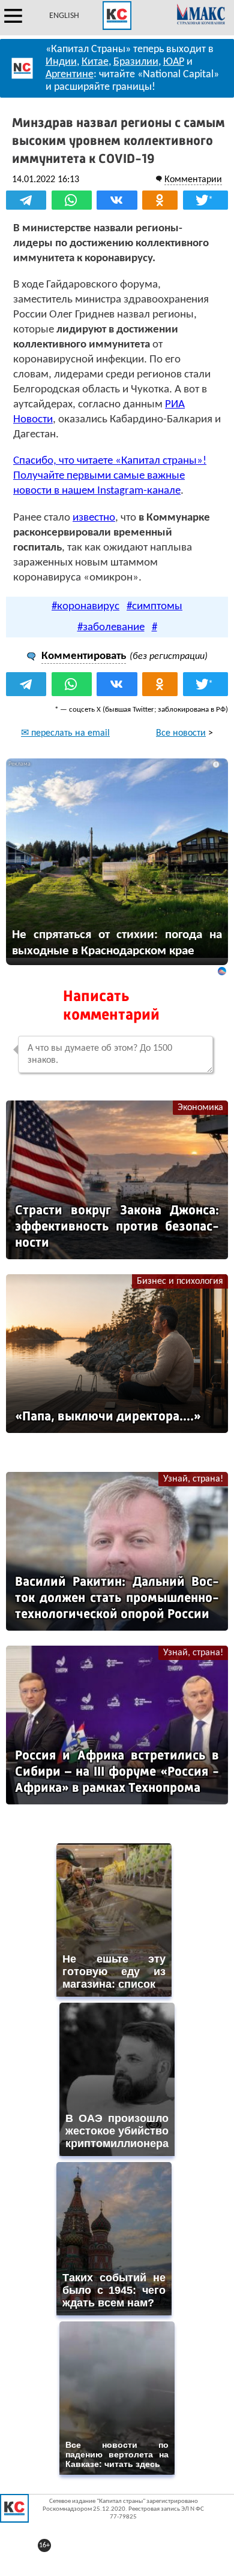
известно (94, 518)
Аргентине (70, 75)
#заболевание (111, 628)
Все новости (181, 733)
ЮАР (174, 62)
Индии (61, 62)
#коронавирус (85, 607)
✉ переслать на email (65, 733)
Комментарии (193, 180)
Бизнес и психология (180, 1281)
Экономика (200, 1108)
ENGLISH (64, 16)
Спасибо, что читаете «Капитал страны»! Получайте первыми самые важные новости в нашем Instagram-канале (110, 476)
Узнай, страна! (193, 1479)
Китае (95, 62)
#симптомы (154, 607)
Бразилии (136, 62)
